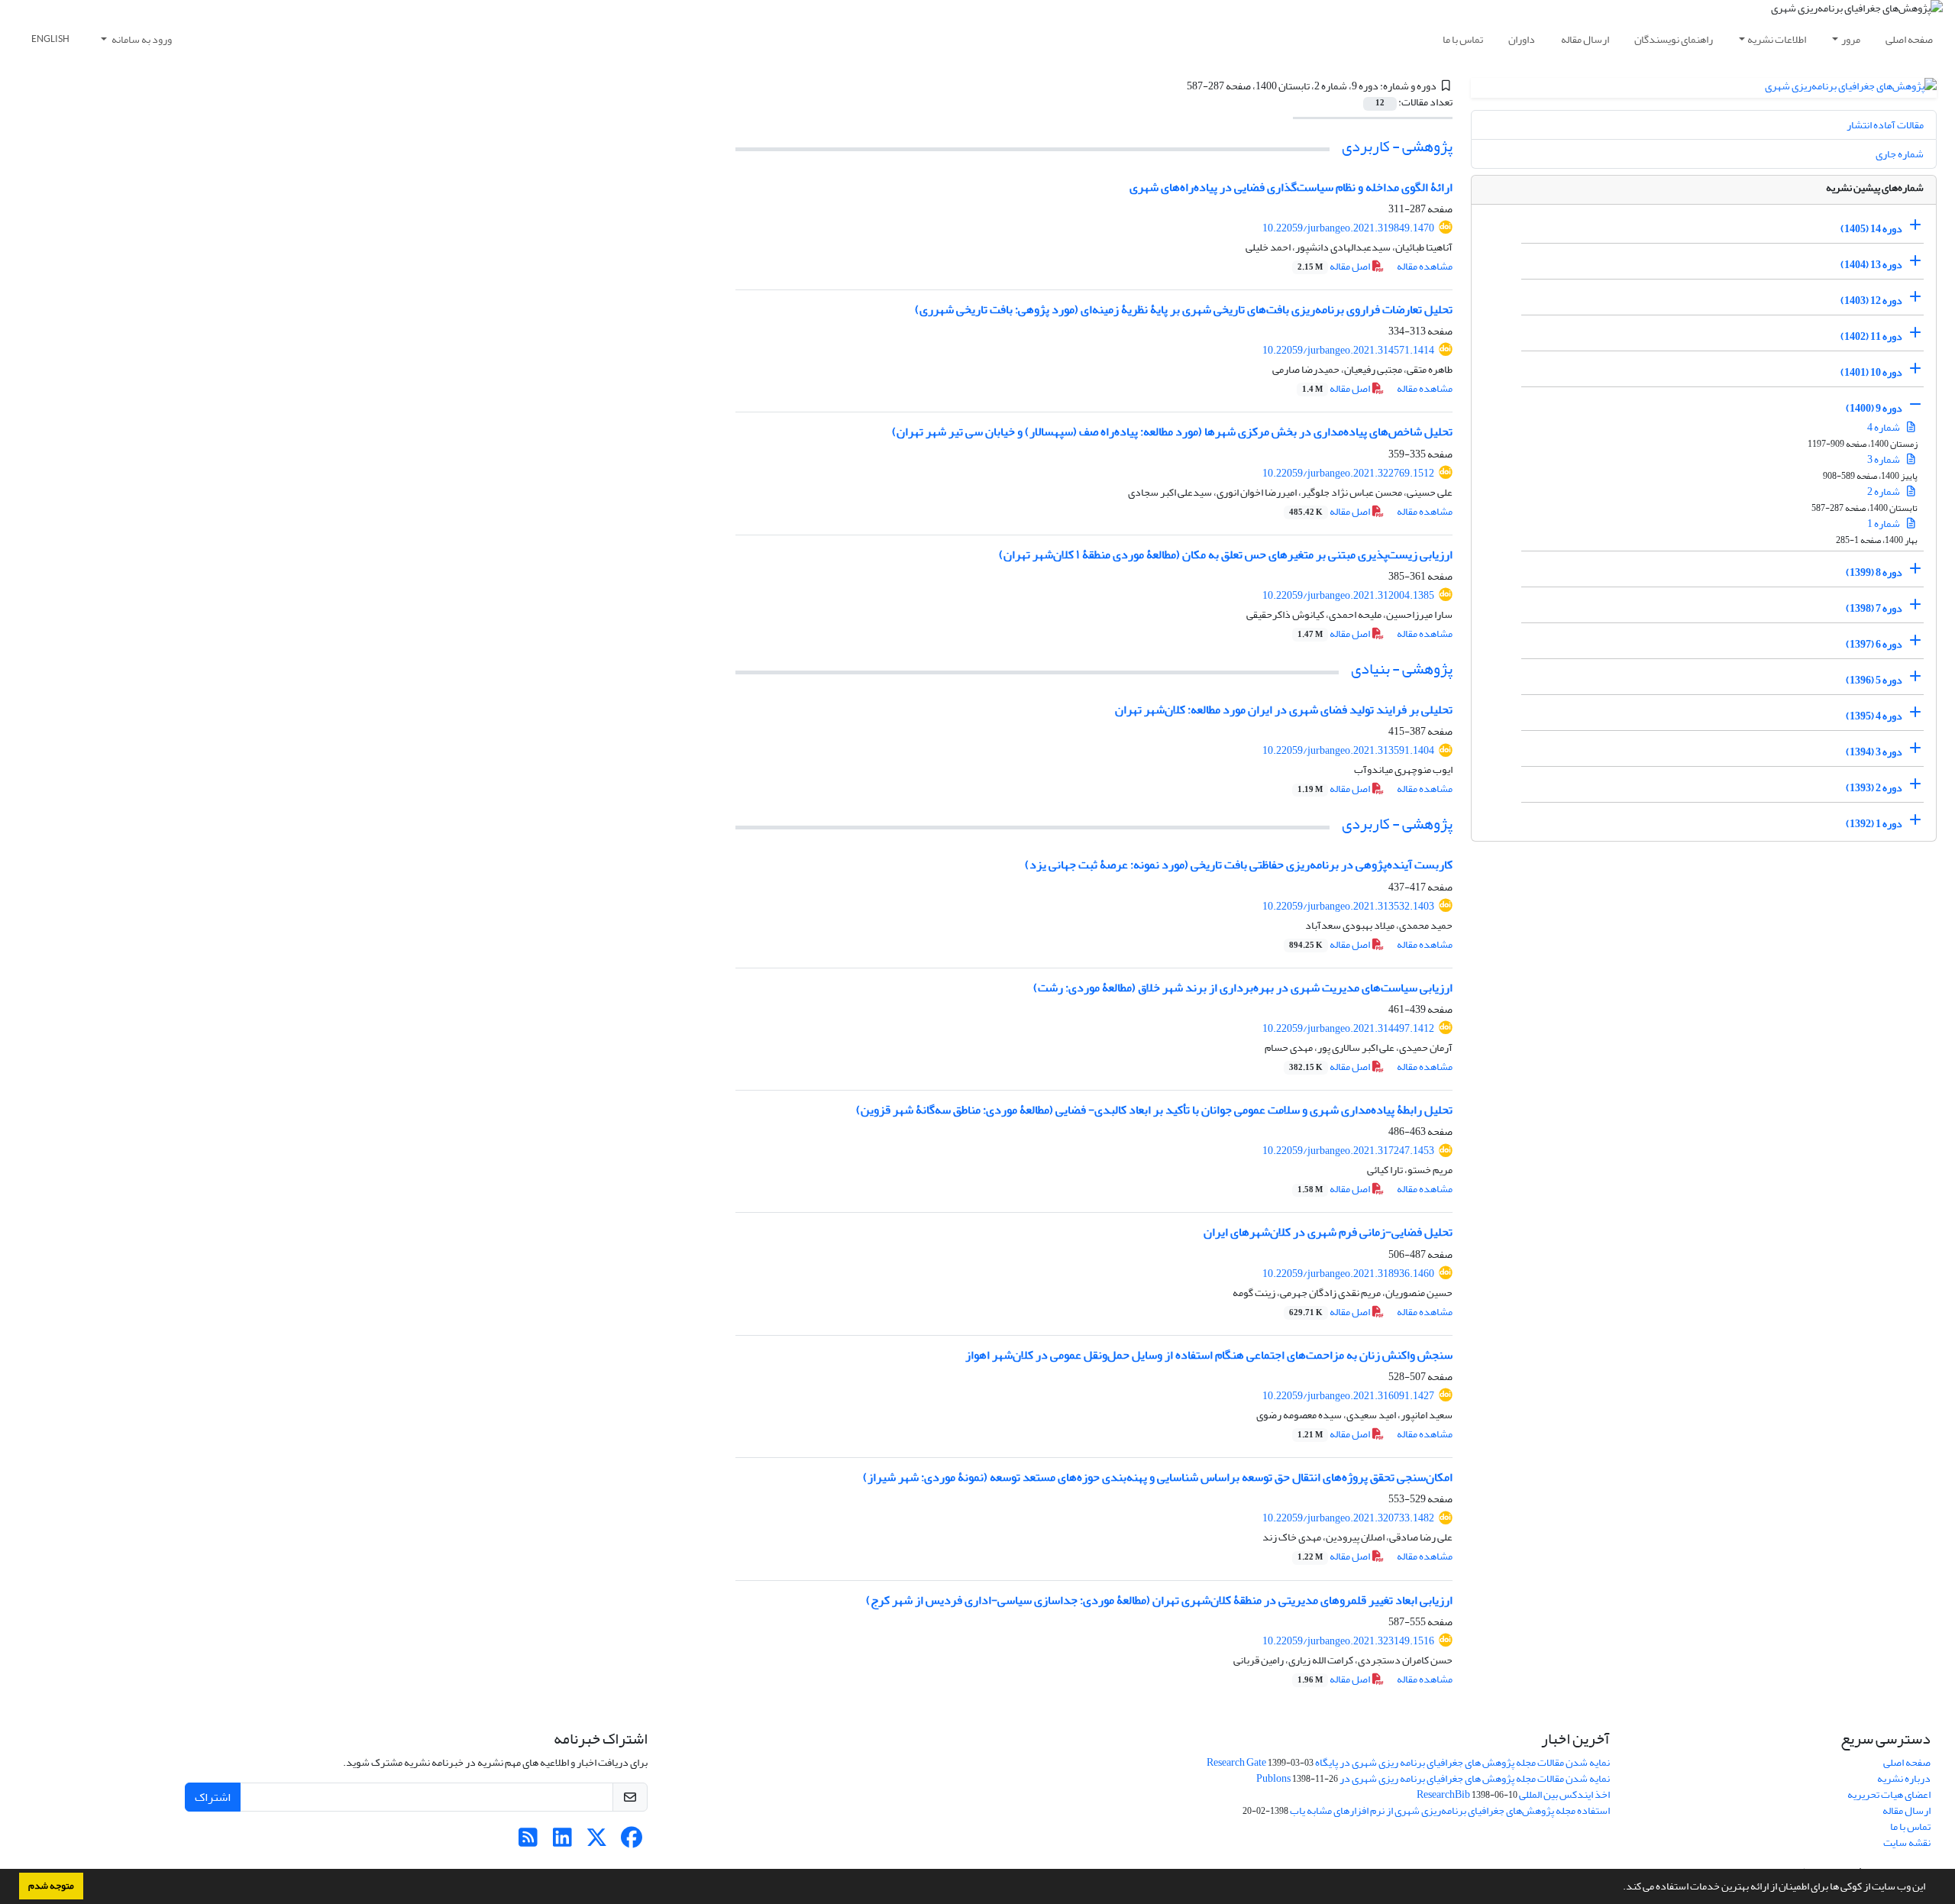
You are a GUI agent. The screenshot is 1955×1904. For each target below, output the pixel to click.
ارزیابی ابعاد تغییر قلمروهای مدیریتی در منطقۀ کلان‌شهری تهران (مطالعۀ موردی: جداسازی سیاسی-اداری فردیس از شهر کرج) (1159, 1600)
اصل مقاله (1335, 266)
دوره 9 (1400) (1874, 408)
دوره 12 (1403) (1871, 301)
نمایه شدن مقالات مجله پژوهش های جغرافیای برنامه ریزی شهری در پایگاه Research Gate (1408, 1762)
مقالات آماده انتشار (1885, 125)
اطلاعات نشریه (1777, 39)
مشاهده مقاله (1425, 266)
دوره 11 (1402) (1871, 336)
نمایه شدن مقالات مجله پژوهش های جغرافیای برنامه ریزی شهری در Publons (1433, 1778)
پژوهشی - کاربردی (1397, 146)
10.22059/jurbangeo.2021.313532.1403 (1348, 906)
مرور (1851, 39)
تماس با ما (1463, 39)
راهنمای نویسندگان (1674, 39)
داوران (1522, 39)
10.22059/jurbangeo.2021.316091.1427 (1348, 1396)
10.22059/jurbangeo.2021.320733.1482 (1348, 1518)
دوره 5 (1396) (1874, 680)
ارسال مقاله (1585, 39)
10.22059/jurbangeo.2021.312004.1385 (1348, 595)
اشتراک (213, 1797)
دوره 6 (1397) (1874, 644)
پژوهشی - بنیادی (1402, 669)
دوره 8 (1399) (1874, 572)
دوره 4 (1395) (1874, 716)
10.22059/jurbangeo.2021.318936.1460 (1348, 1274)
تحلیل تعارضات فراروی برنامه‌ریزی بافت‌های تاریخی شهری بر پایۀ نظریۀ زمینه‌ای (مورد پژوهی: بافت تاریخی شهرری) (1184, 309)
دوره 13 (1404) (1871, 265)
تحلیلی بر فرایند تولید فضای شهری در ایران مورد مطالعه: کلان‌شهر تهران (1284, 710)
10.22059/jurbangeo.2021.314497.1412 (1348, 1028)
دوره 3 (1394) (1874, 752)
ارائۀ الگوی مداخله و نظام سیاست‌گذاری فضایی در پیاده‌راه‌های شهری (1291, 187)
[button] (1619, 1888)
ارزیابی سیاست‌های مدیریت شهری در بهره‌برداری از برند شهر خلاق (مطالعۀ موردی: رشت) (1243, 988)
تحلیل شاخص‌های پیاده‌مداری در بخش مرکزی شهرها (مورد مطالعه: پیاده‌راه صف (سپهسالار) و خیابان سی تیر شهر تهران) (1172, 432)
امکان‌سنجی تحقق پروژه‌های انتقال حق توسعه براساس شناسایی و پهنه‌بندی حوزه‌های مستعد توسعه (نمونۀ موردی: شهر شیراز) (1158, 1477)
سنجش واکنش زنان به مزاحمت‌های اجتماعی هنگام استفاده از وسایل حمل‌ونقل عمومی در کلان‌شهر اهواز (1209, 1355)
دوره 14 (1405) (1871, 229)
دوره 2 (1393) (1874, 788)
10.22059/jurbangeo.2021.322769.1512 (1348, 473)
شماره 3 (1884, 459)
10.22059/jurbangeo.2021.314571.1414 (1348, 350)
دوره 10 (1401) (1871, 372)
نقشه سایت (1907, 1843)
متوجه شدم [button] (51, 1886)
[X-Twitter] (597, 1842)
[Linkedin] (562, 1842)
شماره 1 (1884, 524)
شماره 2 (1884, 491)
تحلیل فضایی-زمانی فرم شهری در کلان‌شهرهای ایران (1328, 1232)
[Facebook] (631, 1842)
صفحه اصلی (1909, 39)
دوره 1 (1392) (1874, 824)
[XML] (1178, 86)
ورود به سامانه (141, 39)
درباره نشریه (1904, 1778)
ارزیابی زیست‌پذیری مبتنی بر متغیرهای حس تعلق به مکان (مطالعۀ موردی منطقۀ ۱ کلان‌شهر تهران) (1226, 554)
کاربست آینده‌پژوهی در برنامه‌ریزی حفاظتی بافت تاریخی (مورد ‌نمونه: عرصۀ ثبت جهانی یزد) (1239, 865)
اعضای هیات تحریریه (1889, 1794)
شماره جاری (1900, 154)
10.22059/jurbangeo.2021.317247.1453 (1348, 1151)
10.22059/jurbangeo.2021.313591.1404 (1348, 750)
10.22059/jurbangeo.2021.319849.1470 (1348, 228)
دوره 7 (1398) (1874, 608)
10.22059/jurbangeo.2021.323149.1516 (1348, 1641)
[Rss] (528, 1842)
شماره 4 (1884, 427)
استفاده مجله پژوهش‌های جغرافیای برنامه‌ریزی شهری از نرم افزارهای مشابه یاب (1450, 1810)
